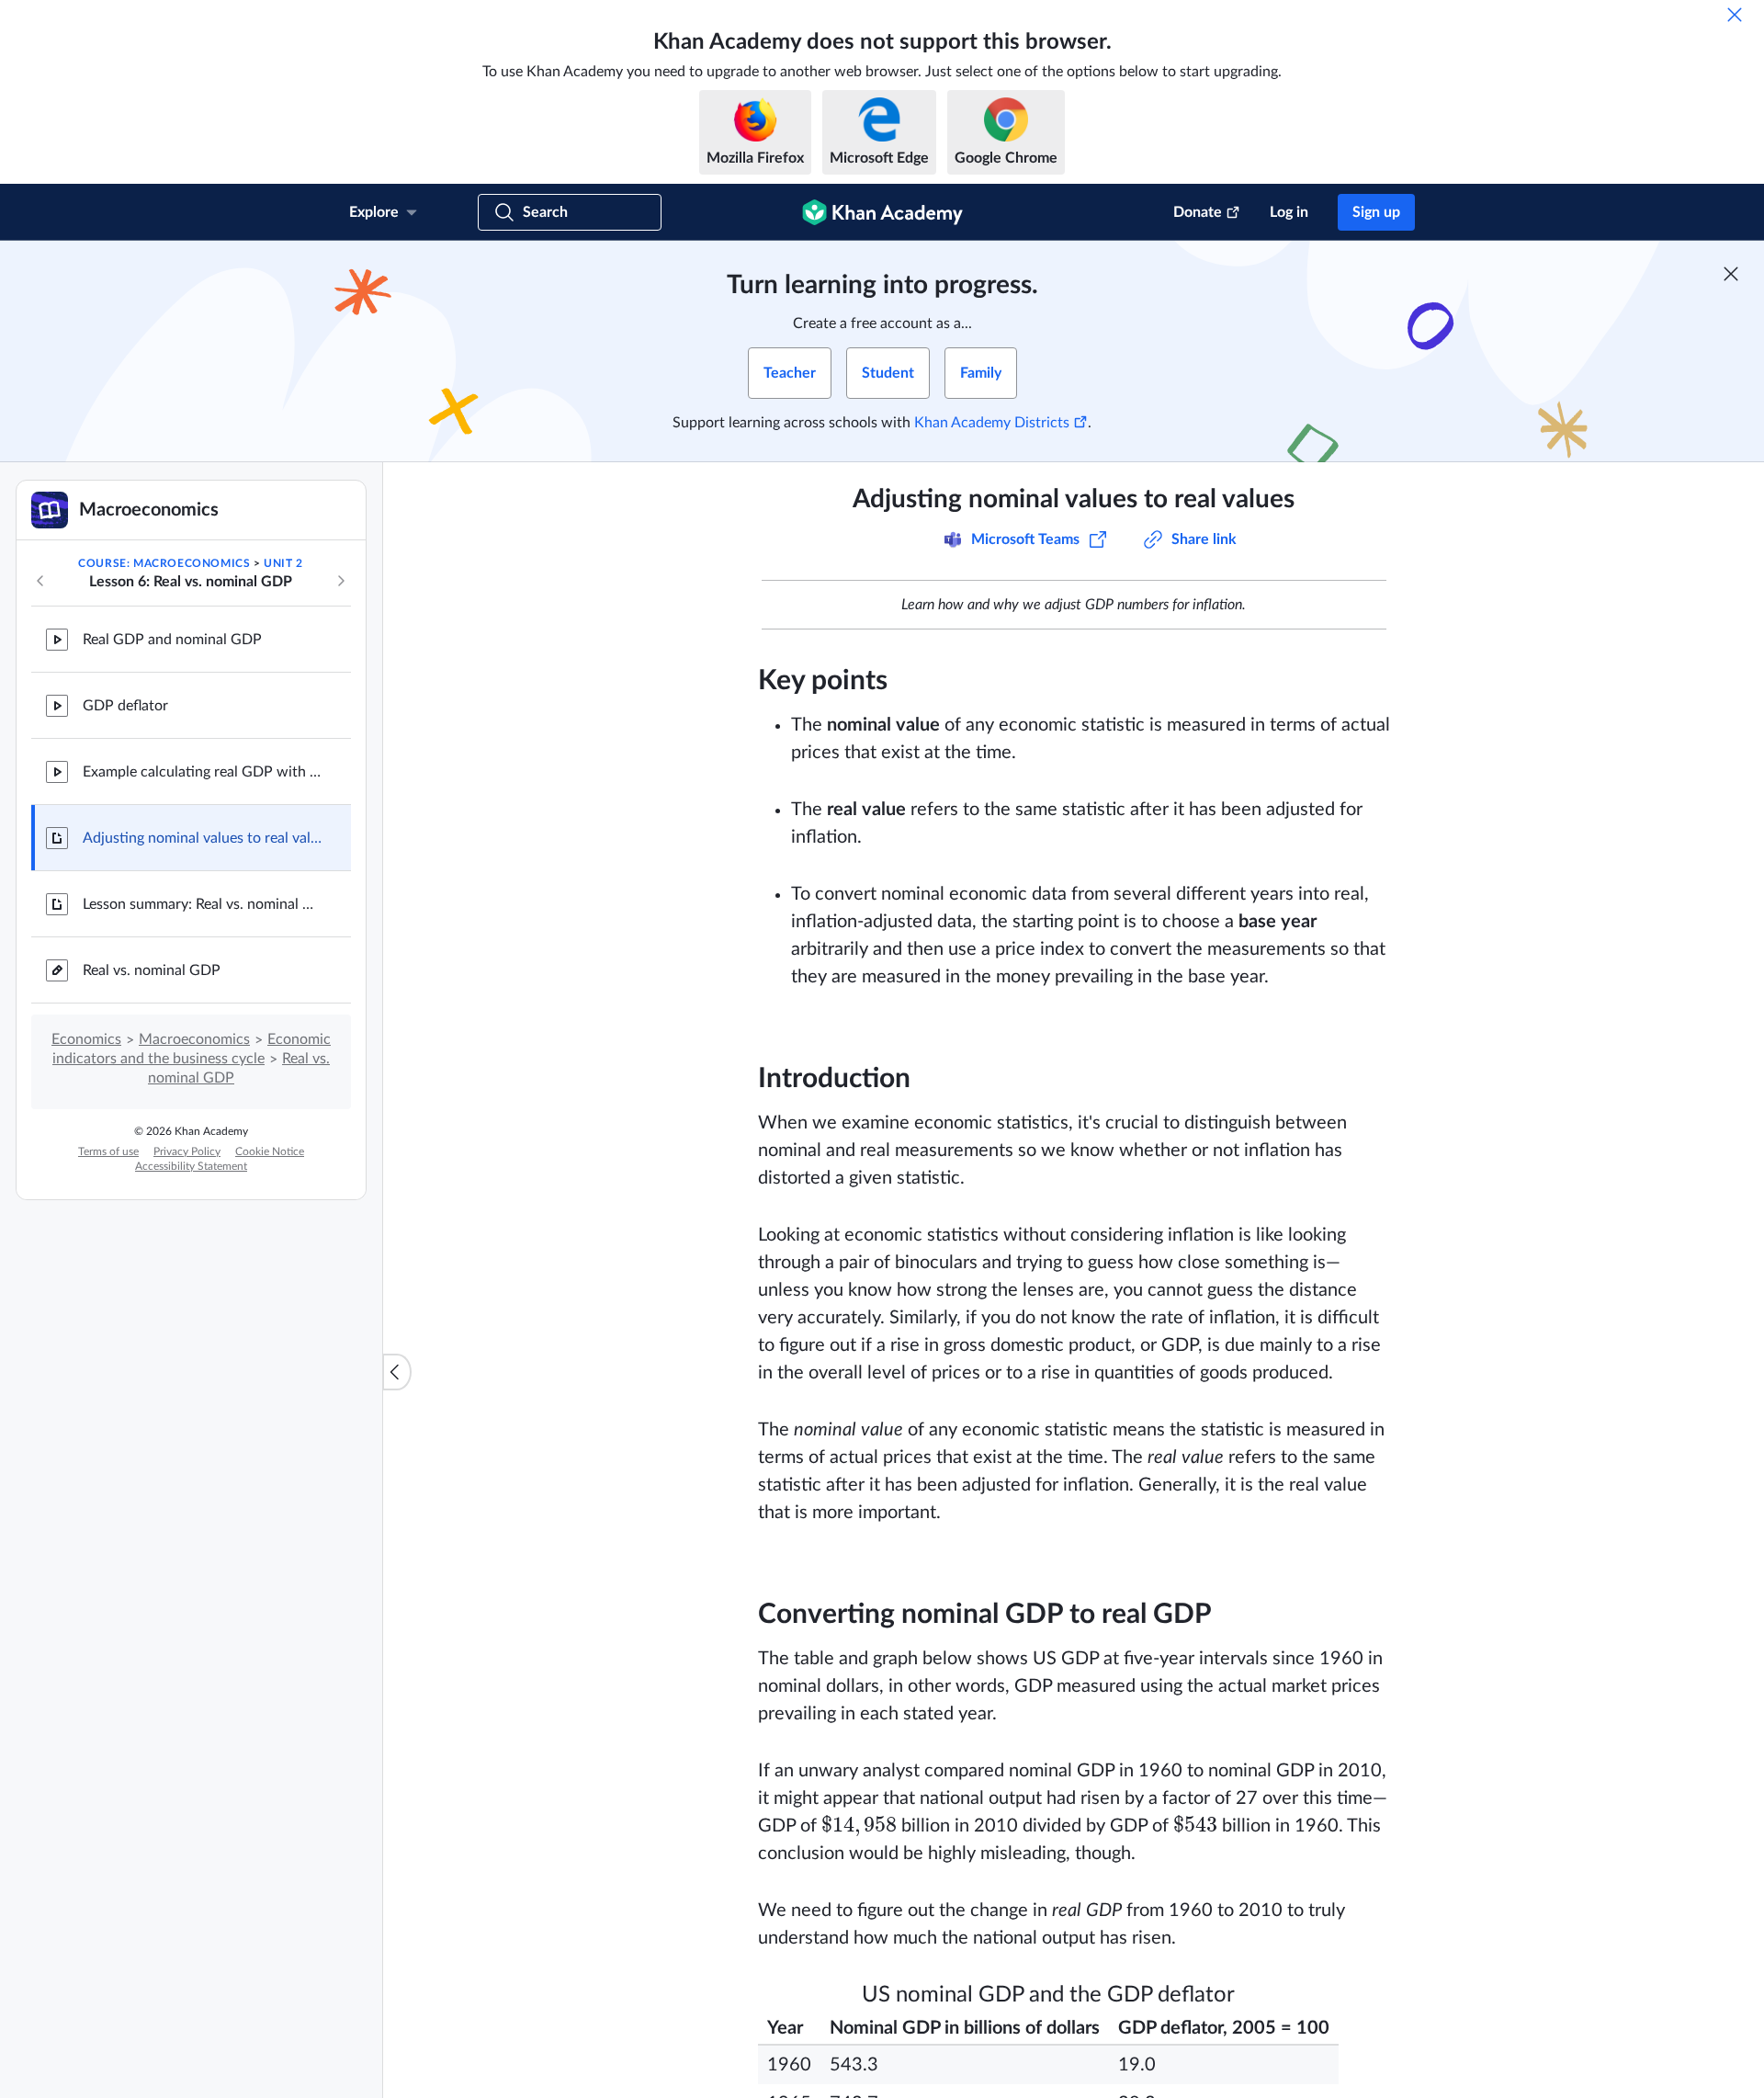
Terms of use (108, 1151)
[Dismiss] (1735, 15)
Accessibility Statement (191, 1166)
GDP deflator (125, 706)
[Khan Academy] (882, 212)
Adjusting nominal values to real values (202, 838)
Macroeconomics (194, 1039)
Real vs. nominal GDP (152, 970)
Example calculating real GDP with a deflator (202, 772)
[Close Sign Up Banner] (1731, 274)
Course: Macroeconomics (164, 563)
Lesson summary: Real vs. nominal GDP (202, 904)
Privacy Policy (187, 1151)
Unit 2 (283, 563)
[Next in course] (341, 581)
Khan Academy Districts (992, 423)
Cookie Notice (270, 1151)
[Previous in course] (40, 581)
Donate (1198, 212)
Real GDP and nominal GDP (172, 640)
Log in (1289, 212)
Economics (86, 1039)
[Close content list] (397, 1372)
